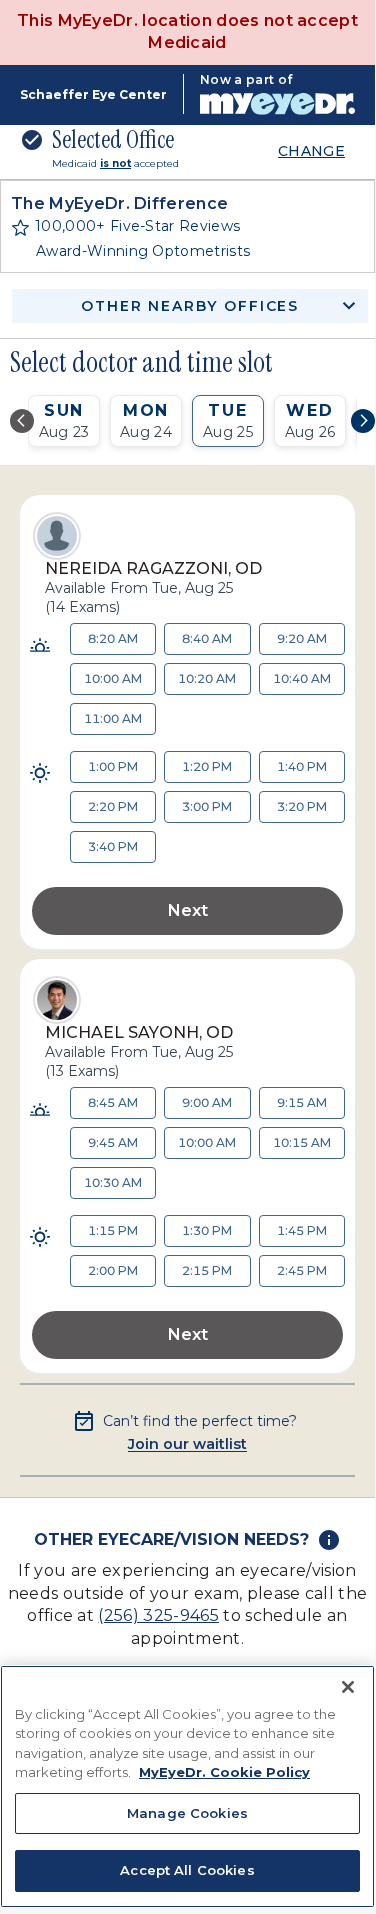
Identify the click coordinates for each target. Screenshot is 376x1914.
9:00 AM (207, 1102)
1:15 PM (113, 1230)
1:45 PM (302, 1230)
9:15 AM (302, 1102)
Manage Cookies (187, 1813)
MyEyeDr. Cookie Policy (224, 1772)
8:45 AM (113, 1102)
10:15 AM (302, 1142)
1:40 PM (302, 766)
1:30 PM (207, 1230)
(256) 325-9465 (158, 1615)
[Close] (348, 1687)
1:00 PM (113, 766)
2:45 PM (302, 1270)
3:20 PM (302, 806)
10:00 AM (113, 678)
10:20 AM (207, 678)
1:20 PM (207, 766)
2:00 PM (113, 1270)
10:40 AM (302, 678)
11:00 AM (113, 718)
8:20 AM (113, 638)
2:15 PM (207, 1270)
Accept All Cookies (187, 1870)
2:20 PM (113, 806)
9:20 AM (302, 638)
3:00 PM (207, 806)
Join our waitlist (187, 1444)
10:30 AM (113, 1182)
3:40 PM (113, 846)
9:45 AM (113, 1142)
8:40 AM (207, 638)
